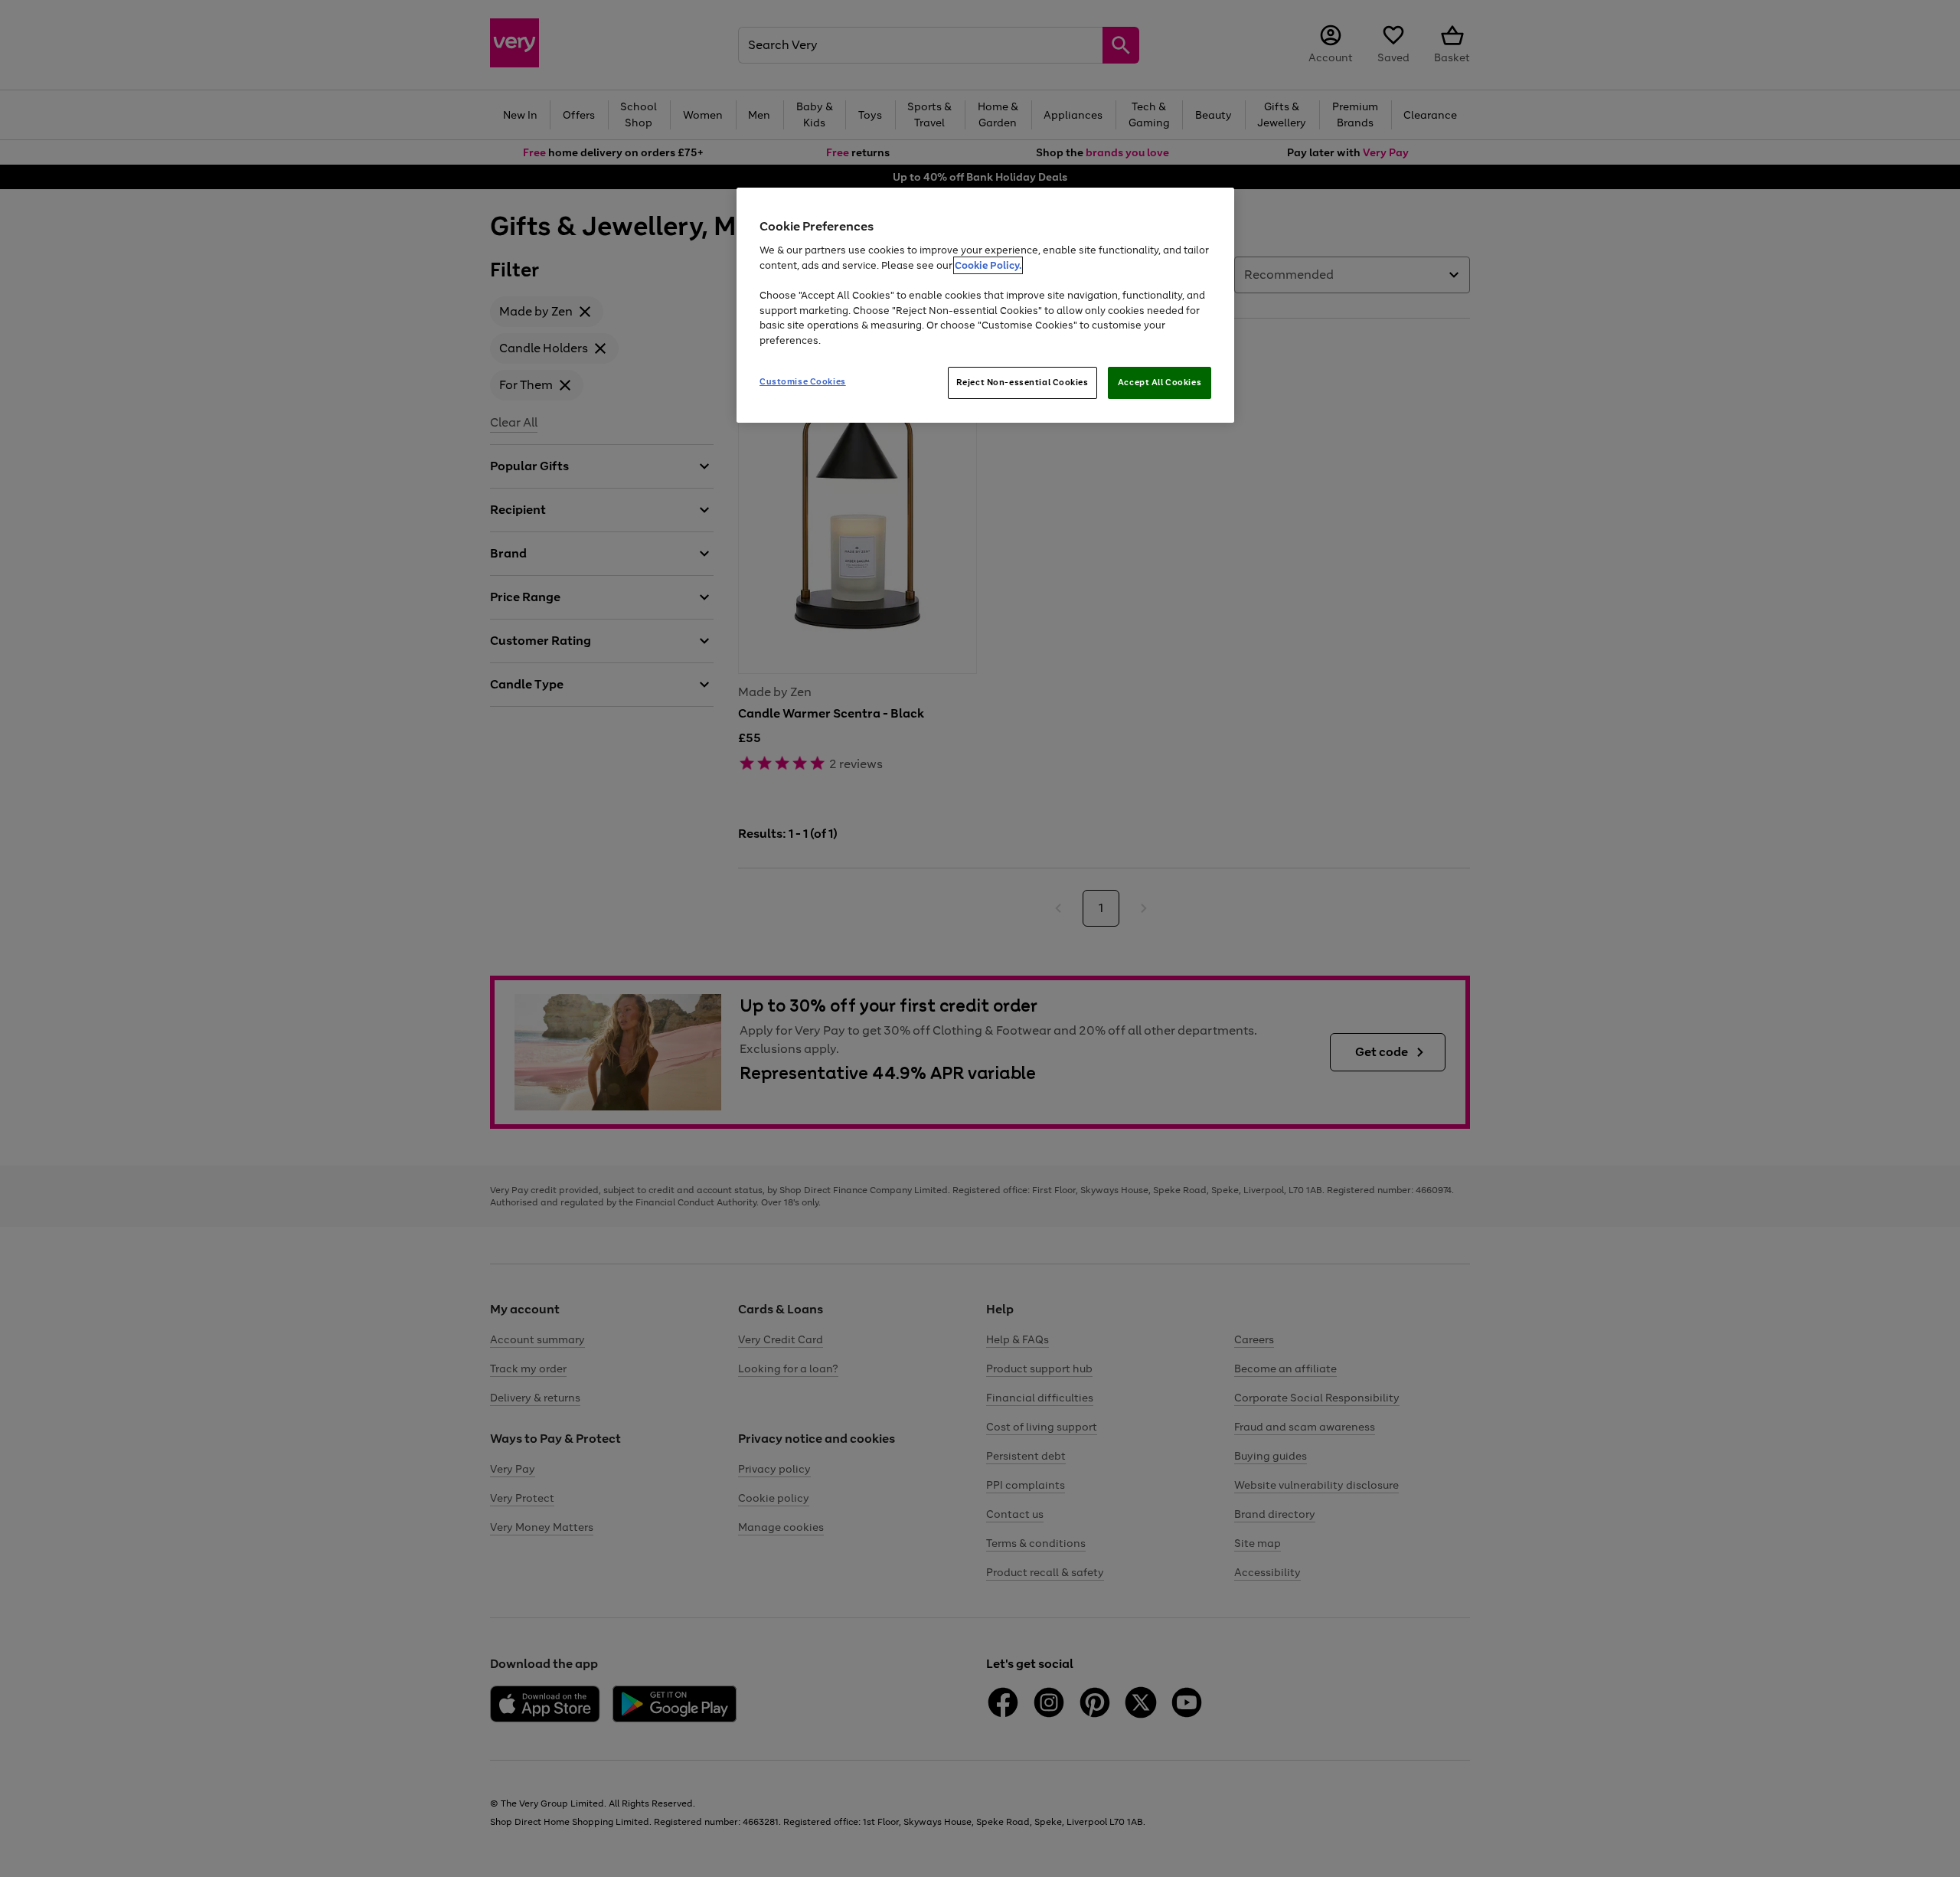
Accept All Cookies (1160, 382)
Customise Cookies (803, 381)
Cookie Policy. (988, 265)
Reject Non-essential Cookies (1022, 382)
